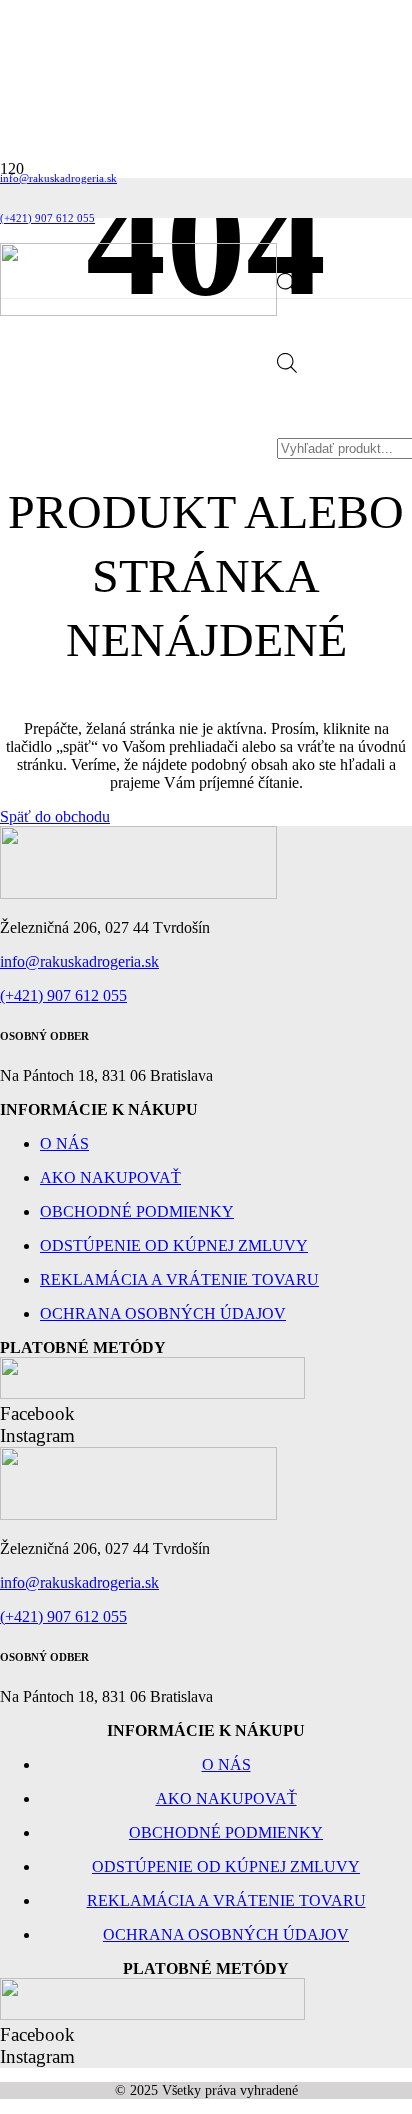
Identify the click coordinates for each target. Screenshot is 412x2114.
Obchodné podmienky (137, 1211)
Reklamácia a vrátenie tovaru (179, 1279)
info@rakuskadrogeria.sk (79, 961)
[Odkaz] (138, 310)
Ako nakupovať (110, 1177)
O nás (64, 1143)
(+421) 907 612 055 (63, 995)
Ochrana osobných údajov (163, 1313)
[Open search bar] (287, 287)
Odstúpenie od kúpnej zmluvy (174, 1245)
